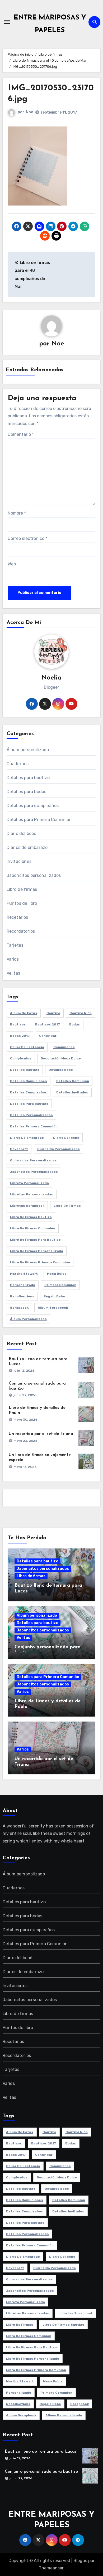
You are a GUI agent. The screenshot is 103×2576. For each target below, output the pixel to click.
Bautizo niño (81, 1013)
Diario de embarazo (27, 1138)
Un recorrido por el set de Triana (41, 1434)
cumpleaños (21, 1058)
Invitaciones (19, 861)
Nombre (17, 513)
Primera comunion (60, 1285)
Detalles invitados (72, 1092)
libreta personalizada (29, 1183)
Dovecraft (19, 1149)
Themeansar (51, 2568)
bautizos (18, 1024)
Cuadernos (18, 764)
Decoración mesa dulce (61, 1058)
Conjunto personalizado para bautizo (41, 2472)
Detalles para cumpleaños (33, 806)
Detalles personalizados (31, 1115)
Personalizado (23, 1285)
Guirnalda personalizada (58, 1149)
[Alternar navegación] (7, 22)
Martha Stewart (24, 1274)
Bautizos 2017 (48, 1024)
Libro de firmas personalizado (37, 1251)
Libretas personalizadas (32, 1194)
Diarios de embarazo (27, 847)
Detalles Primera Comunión (34, 1126)
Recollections (22, 1296)
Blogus (80, 2561)
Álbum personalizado (28, 750)
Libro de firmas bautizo (31, 1217)
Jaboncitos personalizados (34, 875)
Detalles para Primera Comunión (39, 820)
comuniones (64, 1047)
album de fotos (24, 1013)
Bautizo (53, 1013)
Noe (29, 112)
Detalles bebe (61, 1070)
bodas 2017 (20, 1036)
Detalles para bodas (27, 792)
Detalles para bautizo (28, 778)
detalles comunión (73, 1081)
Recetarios (17, 917)
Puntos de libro (22, 903)
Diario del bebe (66, 1138)
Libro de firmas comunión (33, 1228)
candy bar (48, 1036)
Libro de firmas (22, 889)
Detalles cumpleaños (29, 1092)
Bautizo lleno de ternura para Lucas (41, 2452)
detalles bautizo (25, 1070)
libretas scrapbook (27, 1206)
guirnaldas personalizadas (33, 1160)
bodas (75, 1024)
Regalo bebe (54, 1296)
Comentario (21, 434)
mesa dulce (57, 1274)
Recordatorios (21, 931)
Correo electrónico (27, 538)
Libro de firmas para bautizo (35, 1240)
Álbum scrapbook (53, 1308)
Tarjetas (15, 945)
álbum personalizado (28, 1319)
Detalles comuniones (29, 1081)
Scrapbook (19, 1308)
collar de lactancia (27, 1047)
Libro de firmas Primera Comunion (40, 1262)
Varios (13, 959)
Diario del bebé (22, 834)
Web (12, 564)
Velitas (13, 973)
